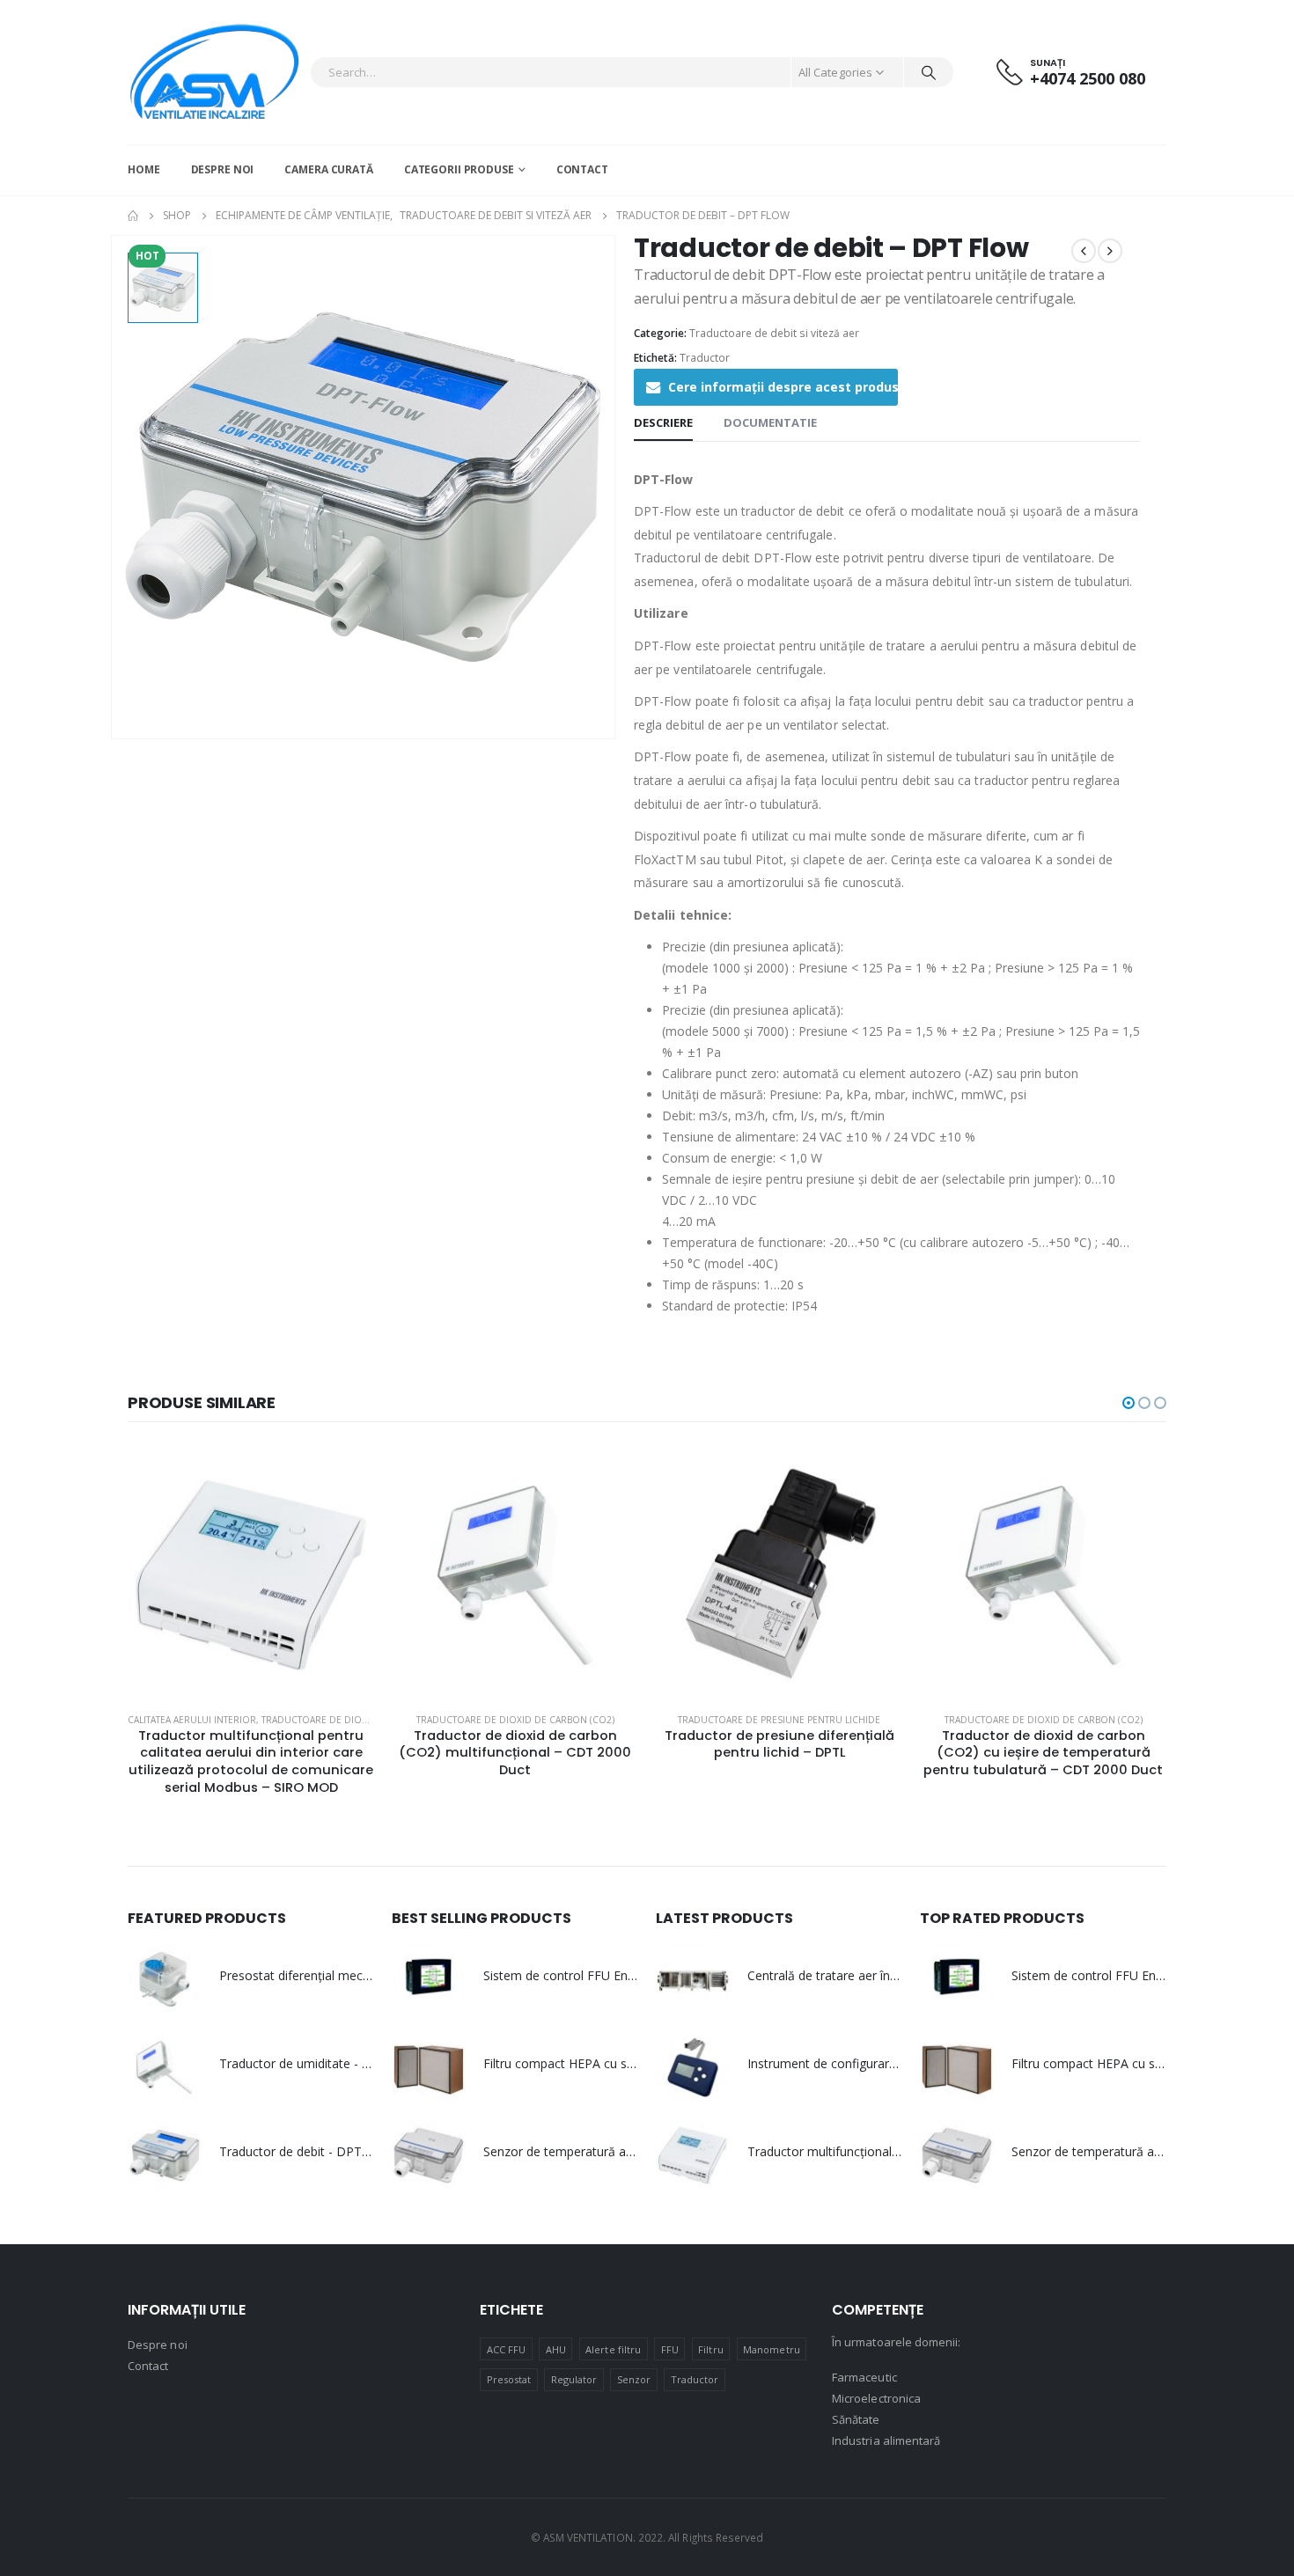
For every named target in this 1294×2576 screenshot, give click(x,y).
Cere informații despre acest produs (783, 387)
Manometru (772, 2349)
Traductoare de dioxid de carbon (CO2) (360, 1720)
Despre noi (223, 169)
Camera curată (328, 169)
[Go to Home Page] (133, 216)
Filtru (710, 2349)
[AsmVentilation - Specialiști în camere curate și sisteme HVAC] (214, 72)
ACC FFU (506, 2349)
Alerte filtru (613, 2349)
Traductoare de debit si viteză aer (774, 333)
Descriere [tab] (663, 422)
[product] (251, 1575)
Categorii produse (459, 169)
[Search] (929, 72)
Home (144, 169)
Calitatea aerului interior (192, 1720)
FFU (670, 2349)
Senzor (634, 2379)
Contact (582, 169)
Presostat (509, 2379)
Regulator (574, 2379)
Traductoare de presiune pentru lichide (779, 1720)
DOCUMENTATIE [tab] (770, 422)
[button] (1129, 1403)
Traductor (705, 358)
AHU (556, 2349)
